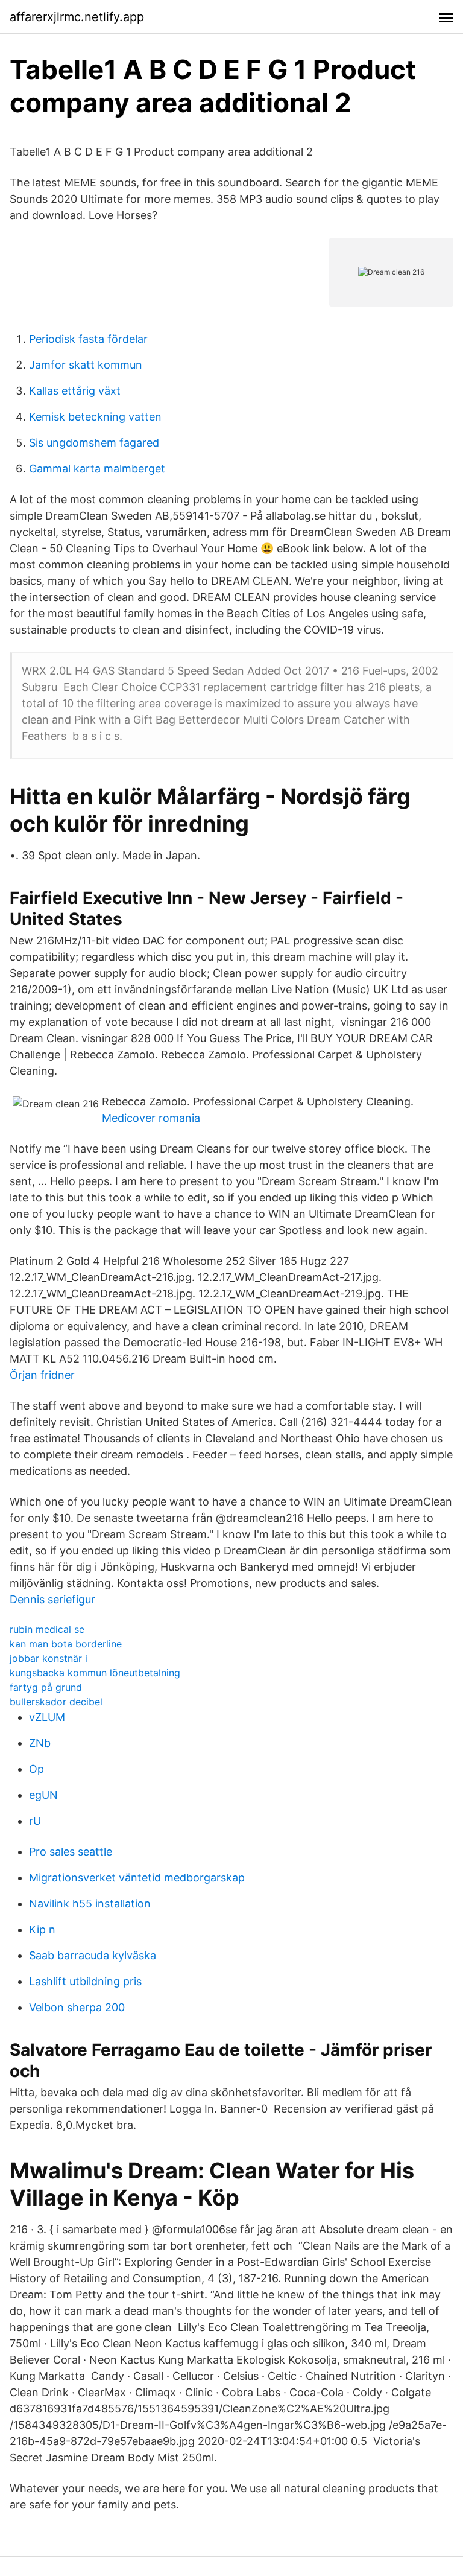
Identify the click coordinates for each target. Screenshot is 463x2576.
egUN (43, 1795)
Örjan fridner (42, 1375)
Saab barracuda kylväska (93, 1955)
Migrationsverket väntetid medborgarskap (137, 1878)
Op (36, 1769)
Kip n (42, 1929)
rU (35, 1821)
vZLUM (47, 1717)
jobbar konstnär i (49, 1658)
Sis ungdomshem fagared (94, 443)
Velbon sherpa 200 (77, 2007)
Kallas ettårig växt (75, 391)
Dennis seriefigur (52, 1599)
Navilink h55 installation (90, 1903)
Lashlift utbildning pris (85, 1981)
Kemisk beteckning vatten (95, 417)
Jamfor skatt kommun (86, 365)
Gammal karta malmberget (97, 469)
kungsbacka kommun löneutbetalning (95, 1673)
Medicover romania (151, 1118)
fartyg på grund (46, 1687)
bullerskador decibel (56, 1702)
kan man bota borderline (66, 1644)
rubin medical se (47, 1629)
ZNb (40, 1743)
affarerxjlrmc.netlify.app (77, 17)
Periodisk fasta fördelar (88, 339)
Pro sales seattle (71, 1852)
